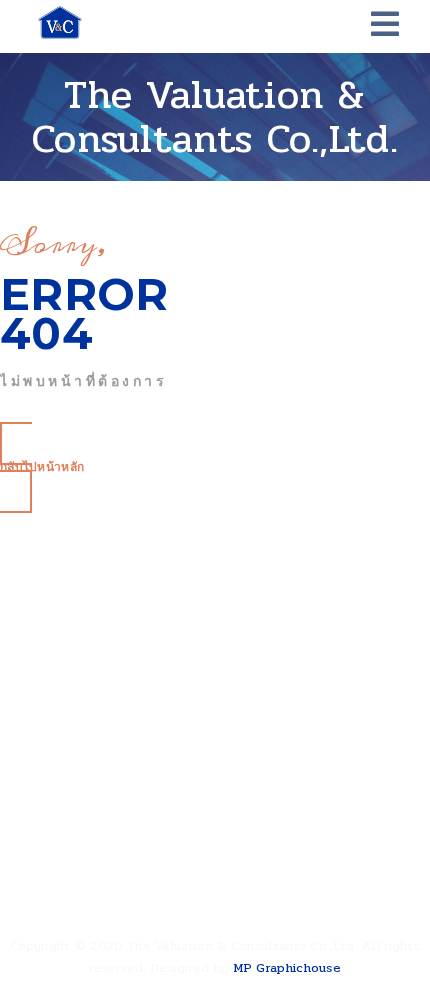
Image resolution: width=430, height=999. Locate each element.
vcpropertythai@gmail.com (145, 922)
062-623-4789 (107, 891)
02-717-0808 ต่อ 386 (129, 859)
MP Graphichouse (287, 968)
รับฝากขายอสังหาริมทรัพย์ (116, 685)
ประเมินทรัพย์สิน (90, 712)
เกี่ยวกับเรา (75, 608)
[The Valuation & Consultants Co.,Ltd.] (60, 22)
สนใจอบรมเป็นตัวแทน (104, 740)
